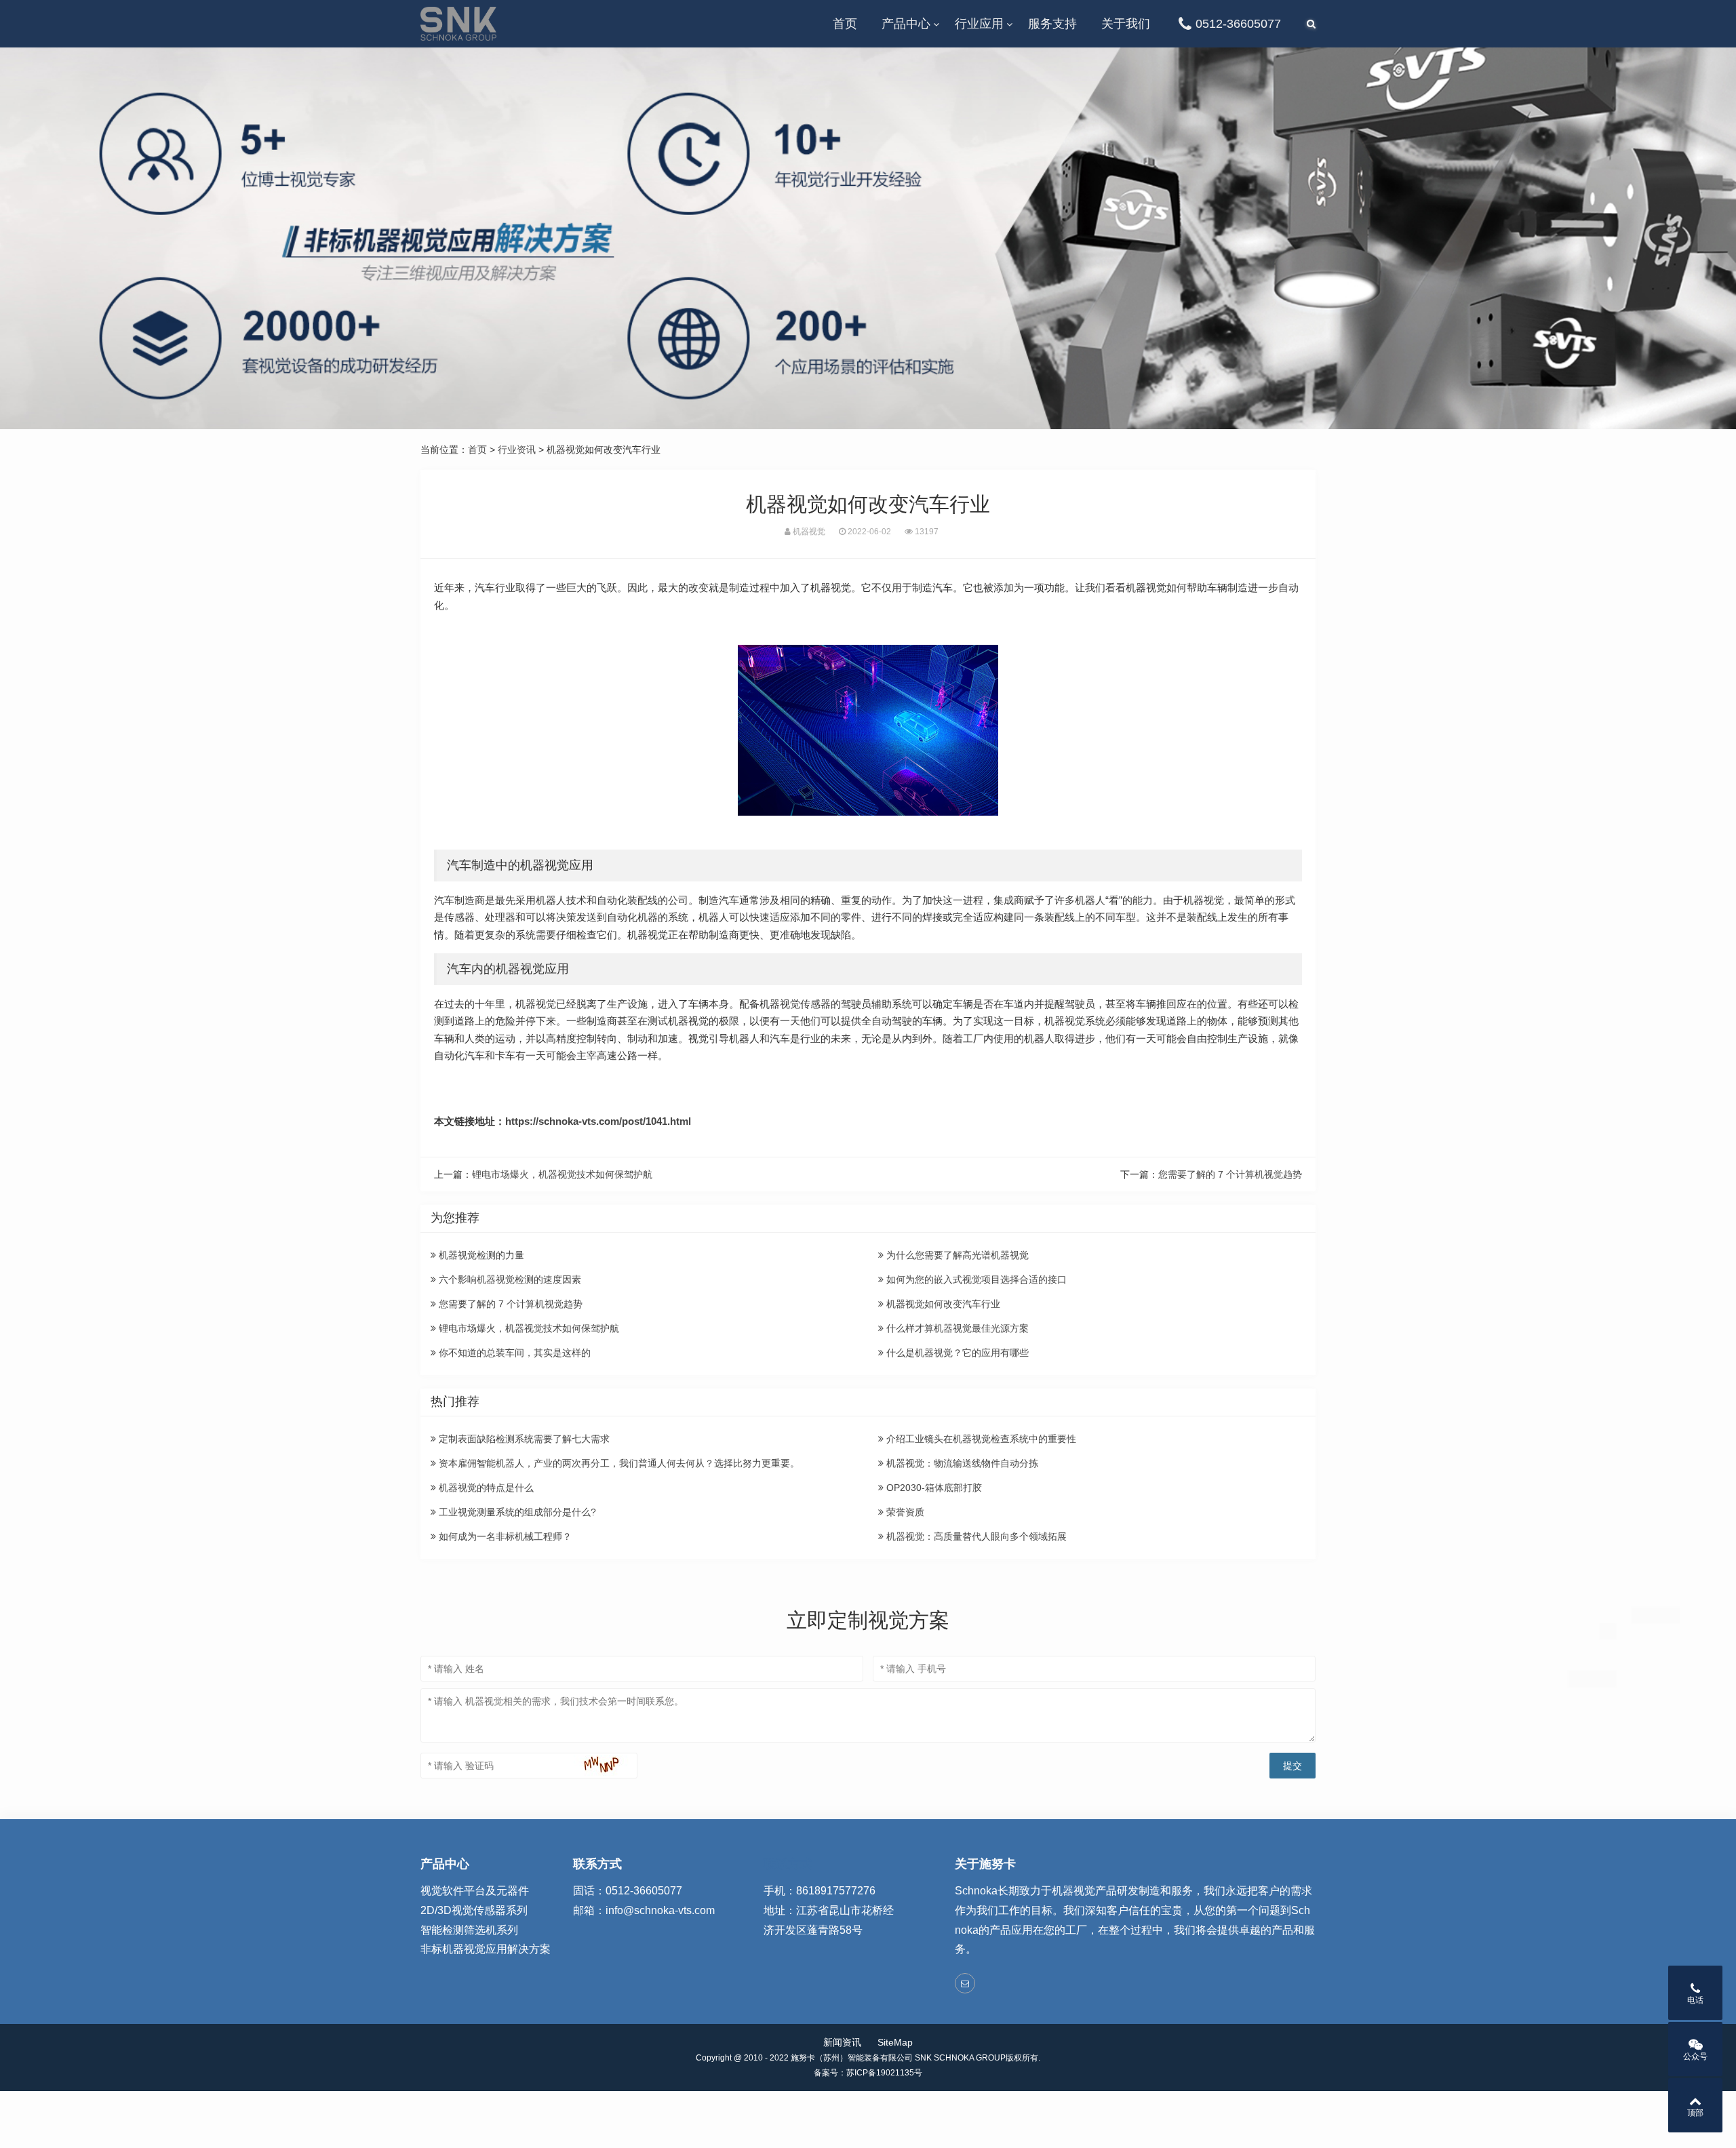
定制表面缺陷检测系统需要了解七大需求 (523, 1439)
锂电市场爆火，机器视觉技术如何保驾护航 (562, 1174)
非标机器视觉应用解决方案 (486, 1949)
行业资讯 (517, 450)
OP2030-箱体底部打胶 (933, 1488)
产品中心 (906, 24)
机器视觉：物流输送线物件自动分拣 (961, 1463)
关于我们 (1126, 24)
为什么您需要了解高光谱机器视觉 (956, 1255)
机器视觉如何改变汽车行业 (942, 1304)
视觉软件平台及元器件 (475, 1891)
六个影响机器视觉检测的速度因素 (509, 1279)
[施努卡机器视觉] (458, 24)
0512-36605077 (1238, 24)
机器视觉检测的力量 (480, 1255)
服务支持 (1052, 24)
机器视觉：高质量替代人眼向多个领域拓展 (975, 1536)
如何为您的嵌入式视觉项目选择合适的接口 (975, 1279)
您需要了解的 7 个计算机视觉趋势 (1230, 1174)
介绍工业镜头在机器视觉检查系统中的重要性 (980, 1439)
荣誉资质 (904, 1512)
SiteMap (895, 2042)
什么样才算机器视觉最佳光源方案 (956, 1328)
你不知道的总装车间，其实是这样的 (513, 1353)
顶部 (1695, 2113)
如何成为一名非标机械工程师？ (504, 1536)
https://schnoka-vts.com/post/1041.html (598, 1121)
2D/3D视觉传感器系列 (474, 1910)
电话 (1695, 2000)
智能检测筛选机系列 (469, 1930)
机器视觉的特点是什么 (485, 1488)
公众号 (1695, 2056)
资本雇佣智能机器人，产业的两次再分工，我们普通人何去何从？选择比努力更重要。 (618, 1463)
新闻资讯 (842, 2042)
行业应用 (979, 24)
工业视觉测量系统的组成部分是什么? (516, 1512)
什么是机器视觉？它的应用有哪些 (956, 1353)
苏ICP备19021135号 (884, 2073)
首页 (845, 24)
